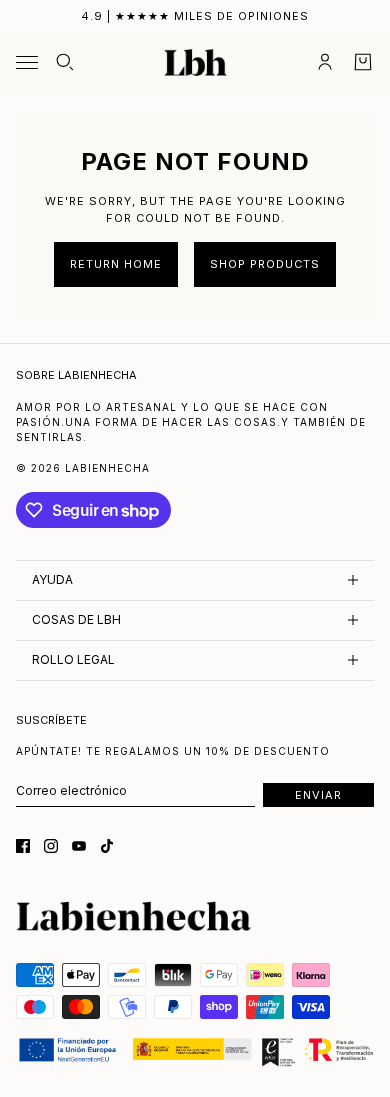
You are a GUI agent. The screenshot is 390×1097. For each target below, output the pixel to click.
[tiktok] (107, 846)
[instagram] (51, 846)
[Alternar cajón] (27, 62)
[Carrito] (363, 62)
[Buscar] (65, 62)
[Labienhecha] (195, 63)
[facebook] (23, 846)
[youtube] (79, 846)
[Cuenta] (325, 62)
